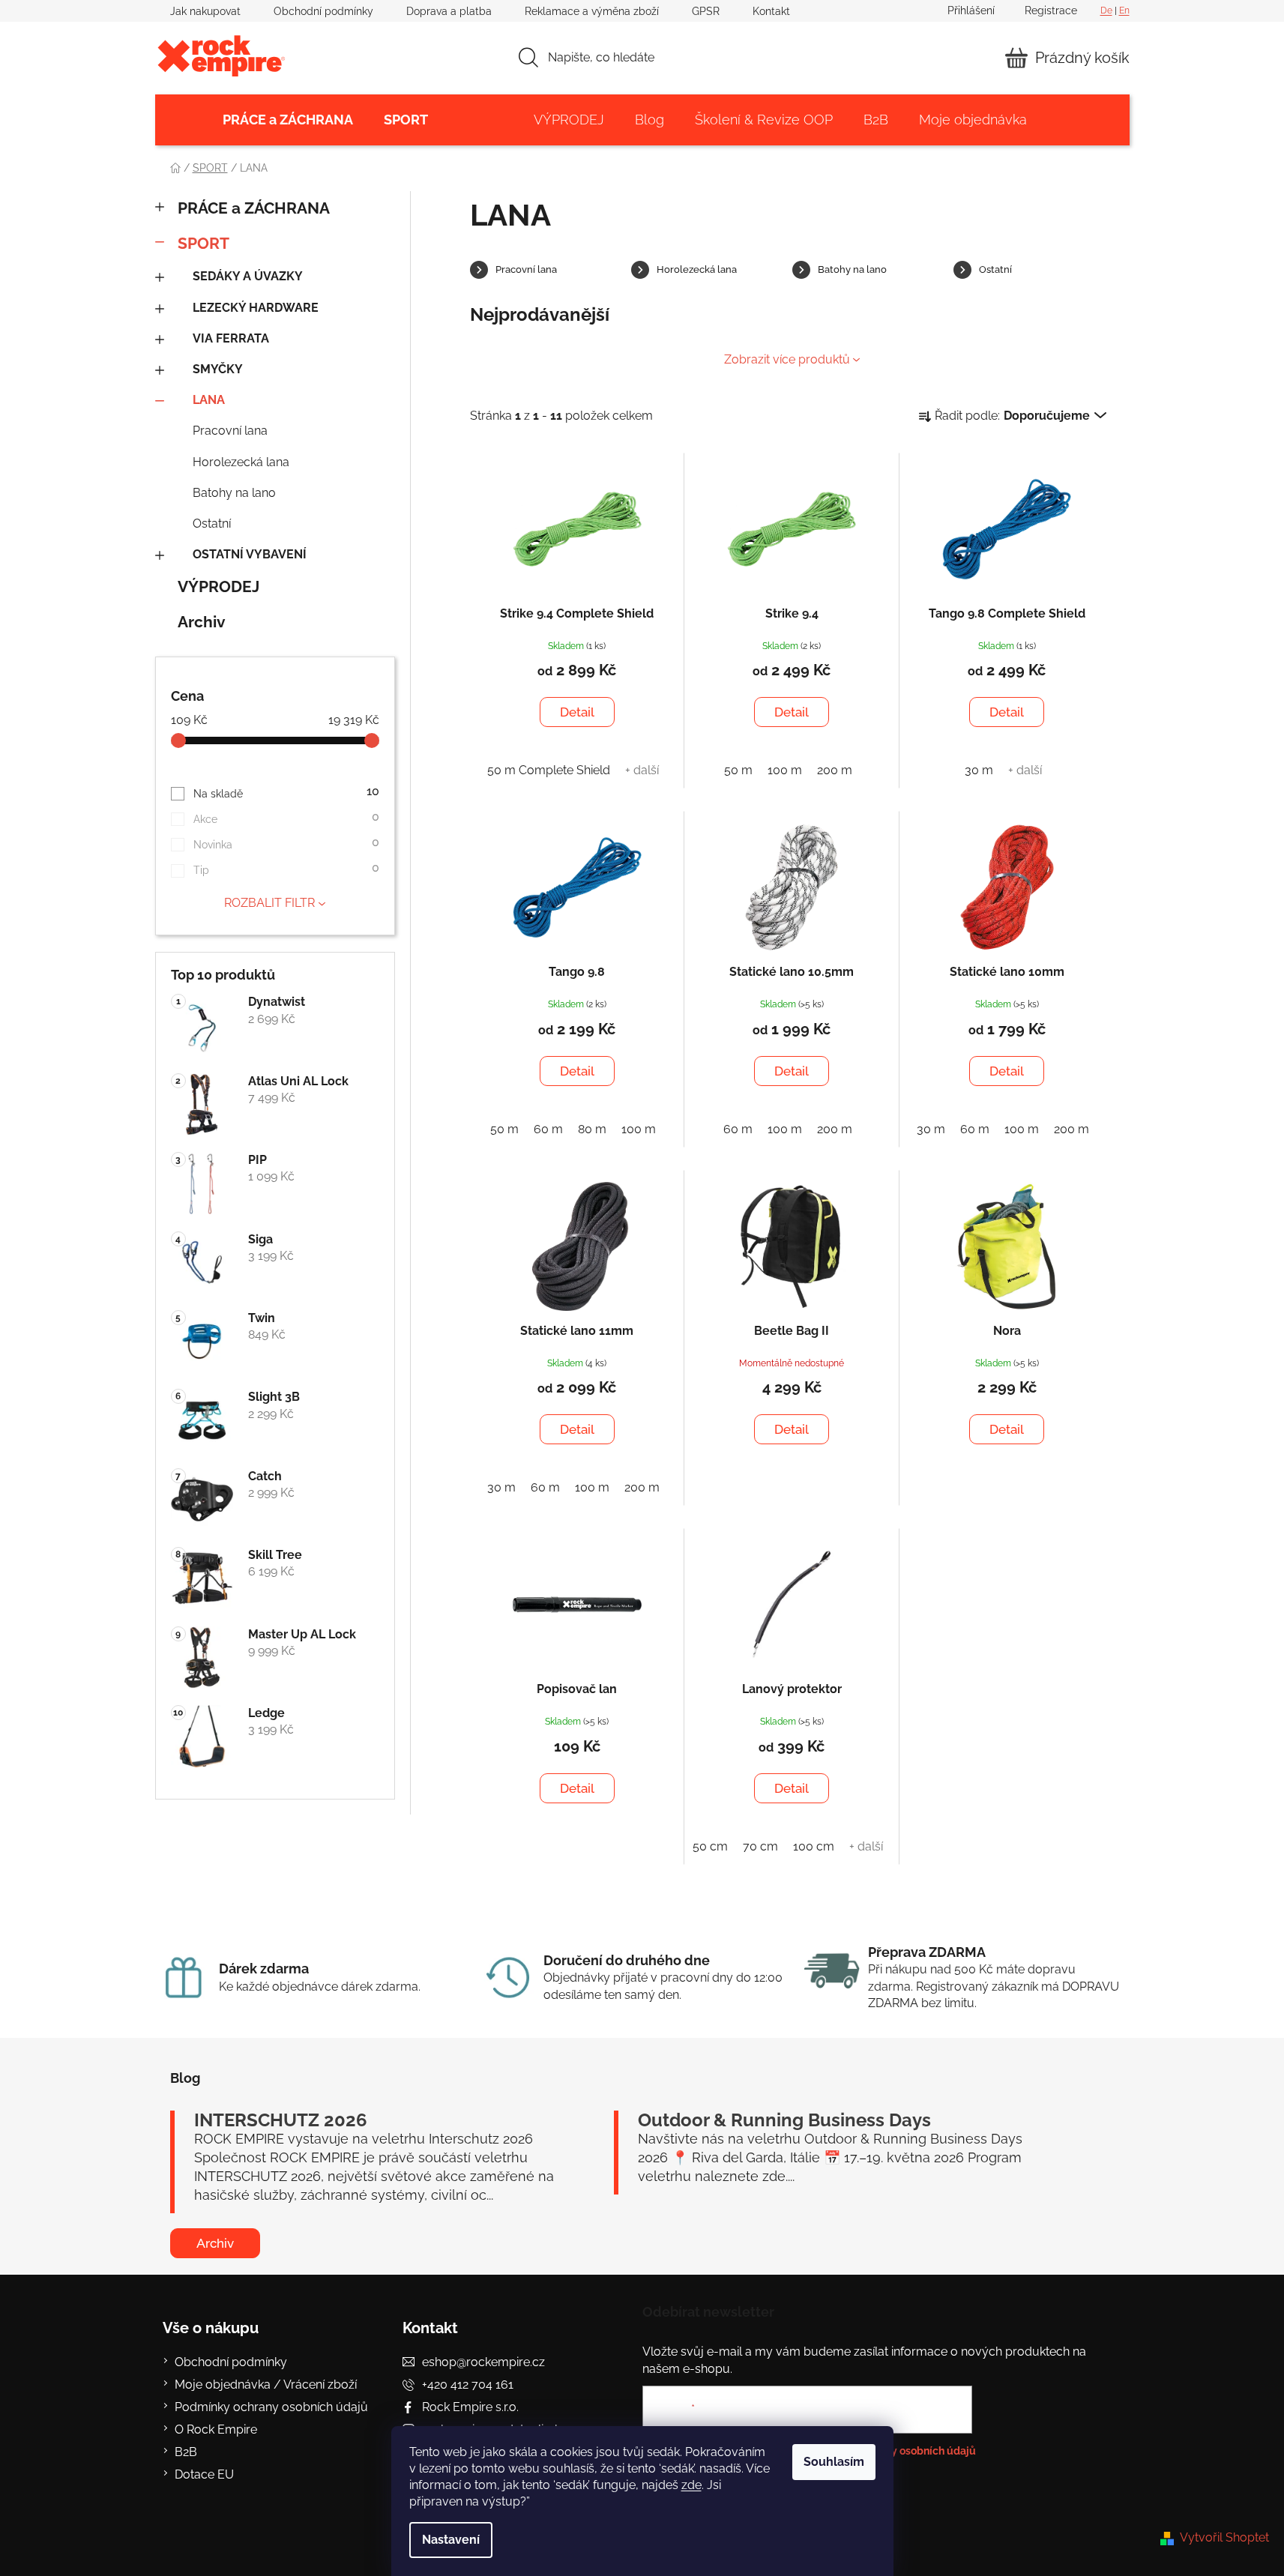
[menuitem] (288, 120)
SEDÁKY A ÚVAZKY (248, 276)
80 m (592, 1129)
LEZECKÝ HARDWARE (256, 308)
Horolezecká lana (241, 462)
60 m (548, 1129)
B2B (186, 2452)
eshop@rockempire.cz (483, 2362)
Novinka (286, 843)
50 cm (710, 1846)
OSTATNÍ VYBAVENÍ (250, 554)
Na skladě (286, 792)
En (1124, 10)
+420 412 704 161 (468, 2385)
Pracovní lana (230, 431)
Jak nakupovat (205, 11)
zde (691, 2485)
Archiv (202, 622)
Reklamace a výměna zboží (592, 11)
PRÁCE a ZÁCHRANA (254, 208)
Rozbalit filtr (269, 903)
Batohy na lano (234, 493)
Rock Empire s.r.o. (470, 2407)
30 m (979, 770)
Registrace (1051, 10)
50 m (738, 770)
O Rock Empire (216, 2429)
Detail (577, 712)
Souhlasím (834, 2462)
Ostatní (212, 524)
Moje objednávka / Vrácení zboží (266, 2385)
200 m (835, 770)
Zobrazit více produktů (787, 359)
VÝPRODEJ (218, 586)
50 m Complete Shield (549, 770)
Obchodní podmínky (323, 11)
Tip (286, 868)
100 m (785, 770)
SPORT (204, 243)
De (1106, 10)
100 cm (814, 1846)
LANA (209, 400)
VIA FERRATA (231, 338)
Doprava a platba (449, 11)
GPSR (706, 11)
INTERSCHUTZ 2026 (281, 2120)
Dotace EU (204, 2474)
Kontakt (771, 11)
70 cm (760, 1846)
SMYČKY (218, 369)
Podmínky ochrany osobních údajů (271, 2407)
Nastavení (451, 2540)
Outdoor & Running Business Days (784, 2120)
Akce (286, 817)
